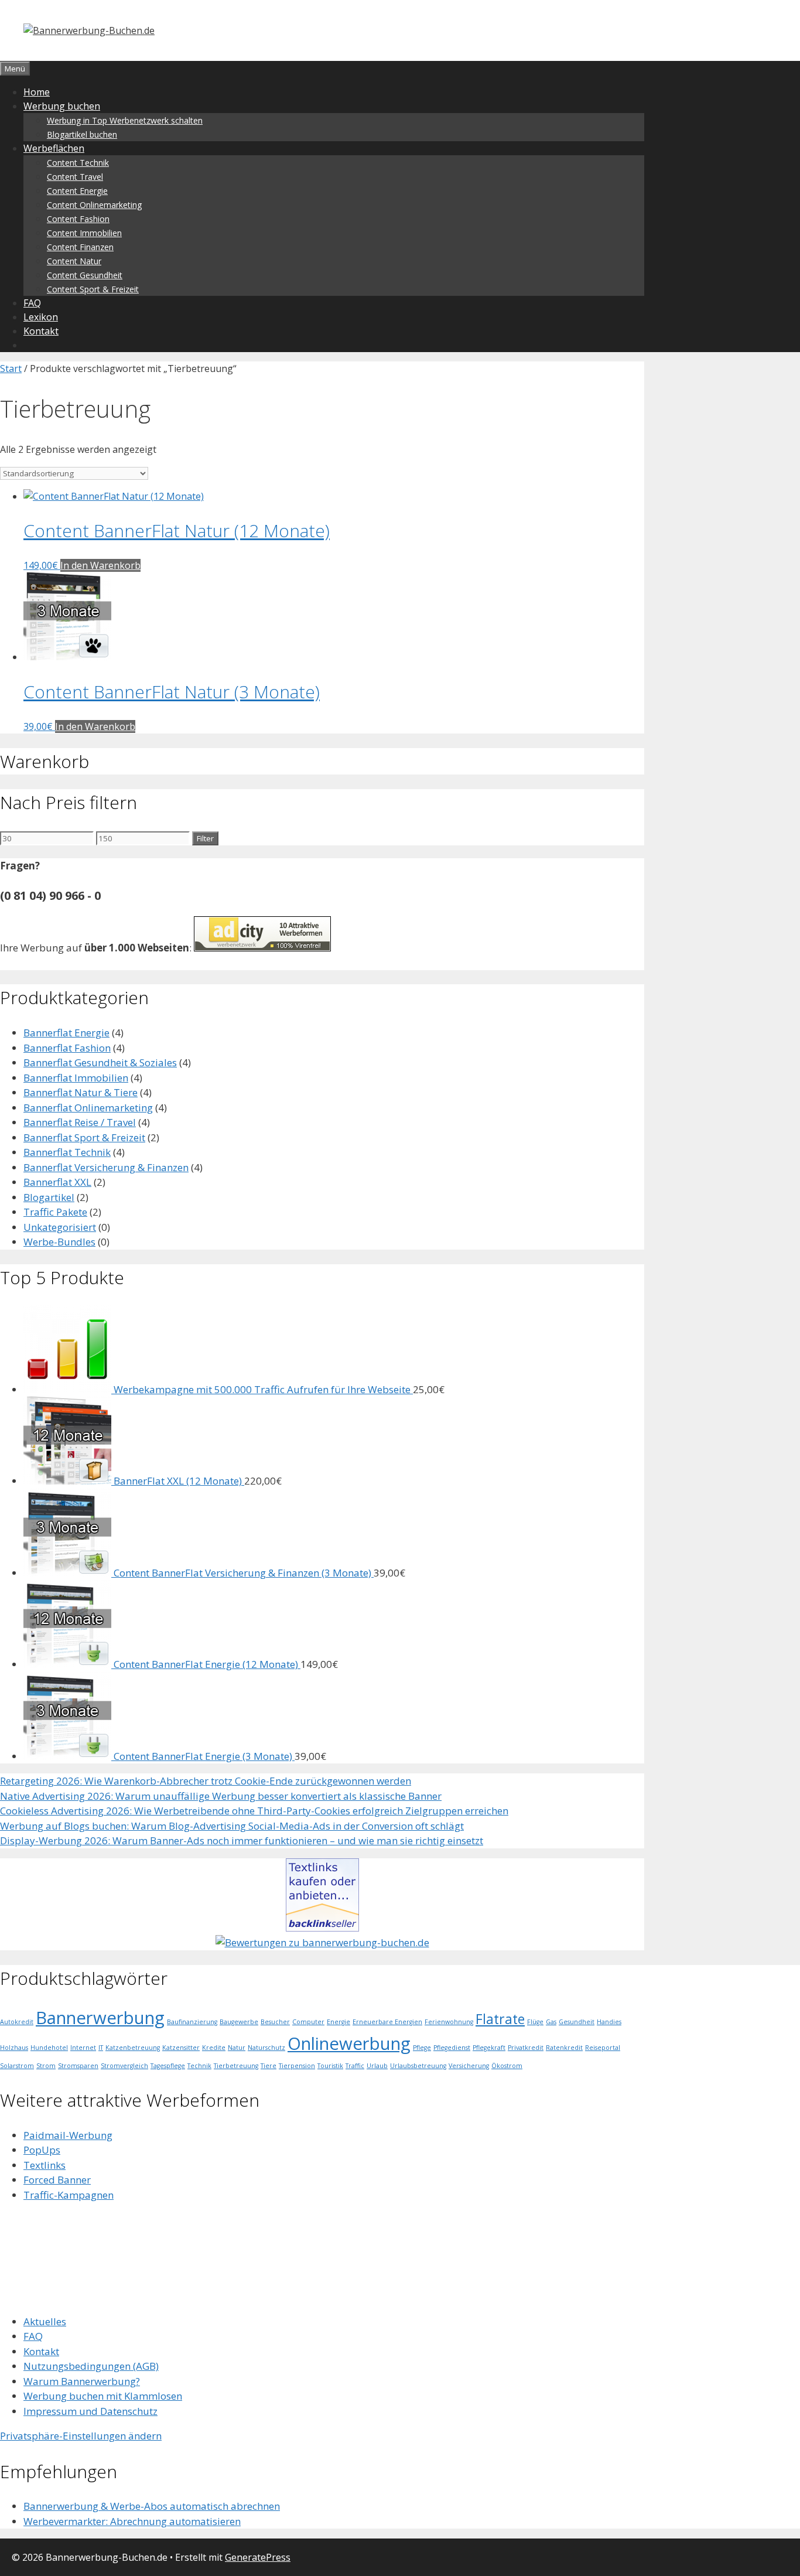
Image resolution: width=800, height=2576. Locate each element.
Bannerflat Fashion (67, 1048)
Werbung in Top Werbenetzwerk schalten (125, 120)
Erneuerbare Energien (387, 2022)
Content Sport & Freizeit (93, 289)
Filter (205, 838)
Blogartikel (49, 1197)
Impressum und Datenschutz (90, 2411)
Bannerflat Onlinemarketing (88, 1108)
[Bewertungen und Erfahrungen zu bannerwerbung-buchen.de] (322, 1942)
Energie (339, 2022)
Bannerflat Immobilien (76, 1078)
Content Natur (74, 261)
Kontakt (41, 331)
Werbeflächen (54, 148)
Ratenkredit (564, 2048)
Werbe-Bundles (59, 1242)
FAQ (32, 303)
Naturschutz (266, 2048)
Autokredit (17, 2022)
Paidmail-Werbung (68, 2135)
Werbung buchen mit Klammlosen (103, 2396)
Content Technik (78, 163)
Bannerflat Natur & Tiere (81, 1092)
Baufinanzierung (192, 2022)
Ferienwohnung (449, 2022)
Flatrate (500, 2019)
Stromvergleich (124, 2066)
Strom (46, 2066)
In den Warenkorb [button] (100, 565)
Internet (83, 2048)
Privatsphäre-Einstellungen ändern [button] (81, 2436)
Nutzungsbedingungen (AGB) (91, 2366)
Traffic (355, 2066)
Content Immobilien (84, 233)
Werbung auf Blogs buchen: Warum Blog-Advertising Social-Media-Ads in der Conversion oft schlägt (232, 1826)
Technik (199, 2066)
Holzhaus (14, 2048)
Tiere (269, 2066)
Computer (308, 2022)
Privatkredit (526, 2048)
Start (11, 369)
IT (101, 2048)
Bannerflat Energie (66, 1033)
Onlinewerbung (349, 2043)
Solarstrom (17, 2066)
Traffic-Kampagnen (69, 2195)
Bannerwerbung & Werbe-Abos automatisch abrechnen (152, 2506)
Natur (237, 2048)
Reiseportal (603, 2048)
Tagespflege (168, 2066)
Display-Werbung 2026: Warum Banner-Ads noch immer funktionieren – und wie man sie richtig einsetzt (242, 1840)
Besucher (275, 2022)
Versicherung (469, 2066)
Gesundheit (577, 2022)
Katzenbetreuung (133, 2048)
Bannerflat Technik (67, 1152)
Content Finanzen (80, 247)
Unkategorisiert (60, 1227)
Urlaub (377, 2066)
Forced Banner (57, 2180)
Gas (551, 2022)
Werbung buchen (62, 106)
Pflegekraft (489, 2048)
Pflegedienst (452, 2048)
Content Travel (75, 177)
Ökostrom (507, 2066)
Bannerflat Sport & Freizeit (84, 1137)
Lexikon (41, 317)
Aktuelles (45, 2321)
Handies (609, 2022)
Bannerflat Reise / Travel (80, 1122)
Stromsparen (78, 2066)
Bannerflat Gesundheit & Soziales (100, 1062)
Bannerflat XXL (57, 1182)
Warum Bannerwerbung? (82, 2381)
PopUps (42, 2150)
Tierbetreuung (236, 2066)
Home (37, 92)
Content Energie (77, 191)
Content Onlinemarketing (94, 205)
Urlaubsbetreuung (418, 2066)
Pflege (422, 2048)
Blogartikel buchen (82, 134)
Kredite (214, 2048)
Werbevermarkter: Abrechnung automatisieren (132, 2521)
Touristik (330, 2066)
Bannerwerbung (100, 2018)
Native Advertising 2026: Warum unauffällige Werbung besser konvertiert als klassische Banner (221, 1796)
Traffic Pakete (55, 1212)
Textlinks (45, 2165)
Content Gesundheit (85, 275)
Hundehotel (49, 2048)
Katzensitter (181, 2048)
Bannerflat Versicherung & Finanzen (106, 1167)
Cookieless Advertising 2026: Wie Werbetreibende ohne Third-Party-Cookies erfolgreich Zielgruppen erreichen (254, 1811)
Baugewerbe (239, 2022)
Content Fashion (78, 219)
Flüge (535, 2022)
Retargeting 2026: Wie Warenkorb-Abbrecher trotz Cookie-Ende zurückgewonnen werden (206, 1781)
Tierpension (297, 2066)
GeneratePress (258, 2557)
